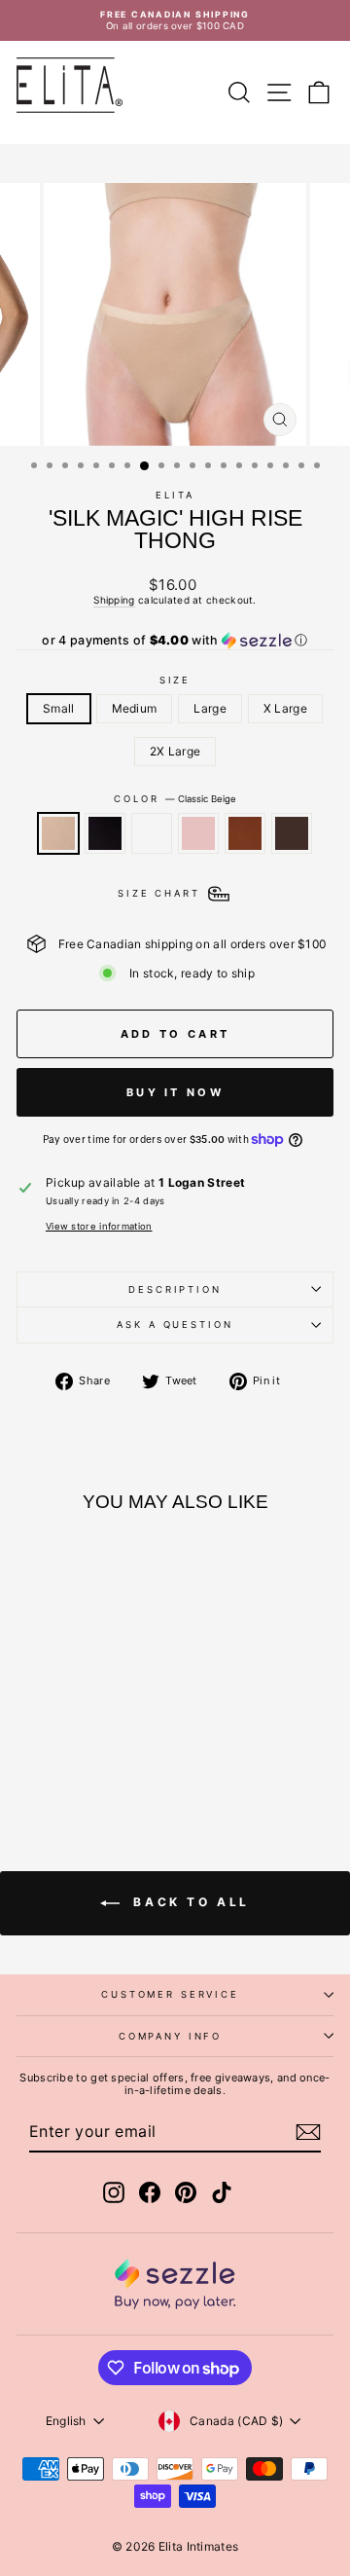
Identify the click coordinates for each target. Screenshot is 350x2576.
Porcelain (152, 833)
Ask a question (175, 1325)
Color (175, 799)
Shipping (114, 600)
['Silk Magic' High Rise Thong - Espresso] (76, 1759)
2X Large (175, 751)
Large (210, 708)
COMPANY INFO (170, 2036)
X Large (285, 708)
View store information (99, 1226)
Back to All (189, 1903)
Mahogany (245, 833)
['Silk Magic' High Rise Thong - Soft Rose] (99, 1740)
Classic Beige (58, 833)
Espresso (292, 833)
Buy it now (175, 1092)
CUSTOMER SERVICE (170, 1994)
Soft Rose (198, 833)
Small (59, 708)
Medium (135, 708)
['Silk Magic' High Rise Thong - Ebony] (54, 1740)
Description (175, 1289)
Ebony (105, 833)
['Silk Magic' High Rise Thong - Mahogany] (121, 1740)
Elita (175, 495)
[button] (175, 641)
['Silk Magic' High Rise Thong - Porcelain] (76, 1740)
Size (175, 680)
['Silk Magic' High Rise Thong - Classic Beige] (32, 1740)
